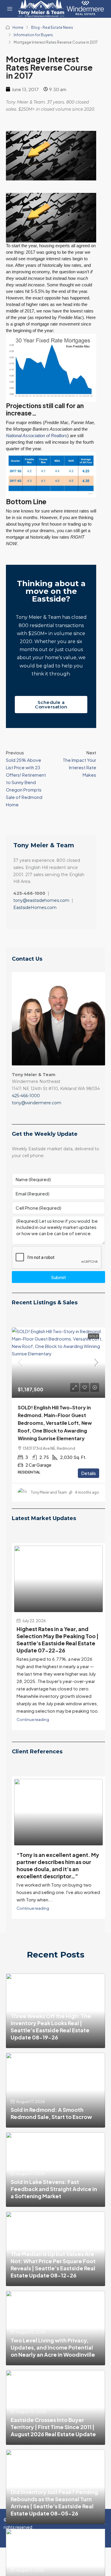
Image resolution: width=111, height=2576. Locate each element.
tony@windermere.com (37, 1103)
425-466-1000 (26, 1096)
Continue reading (33, 1719)
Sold (94, 1336)
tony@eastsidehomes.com (41, 900)
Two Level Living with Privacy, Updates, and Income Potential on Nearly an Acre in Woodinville (53, 2347)
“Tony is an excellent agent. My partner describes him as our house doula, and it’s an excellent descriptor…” (58, 1865)
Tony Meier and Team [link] (49, 1492)
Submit (58, 1277)
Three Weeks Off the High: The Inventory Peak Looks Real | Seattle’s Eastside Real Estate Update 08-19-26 (51, 2027)
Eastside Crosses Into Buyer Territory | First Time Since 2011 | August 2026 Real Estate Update (53, 2427)
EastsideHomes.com (35, 908)
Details (89, 1473)
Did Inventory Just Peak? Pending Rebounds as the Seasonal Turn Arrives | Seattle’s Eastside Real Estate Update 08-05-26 (54, 2503)
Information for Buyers (33, 35)
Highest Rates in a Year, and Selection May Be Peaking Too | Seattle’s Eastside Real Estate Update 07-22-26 (58, 1640)
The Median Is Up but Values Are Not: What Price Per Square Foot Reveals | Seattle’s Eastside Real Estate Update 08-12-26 (53, 2265)
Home (18, 27)
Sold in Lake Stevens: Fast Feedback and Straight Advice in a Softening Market (54, 2189)
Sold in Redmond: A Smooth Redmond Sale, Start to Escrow (51, 2113)
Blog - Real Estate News (52, 27)
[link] (58, 1362)
